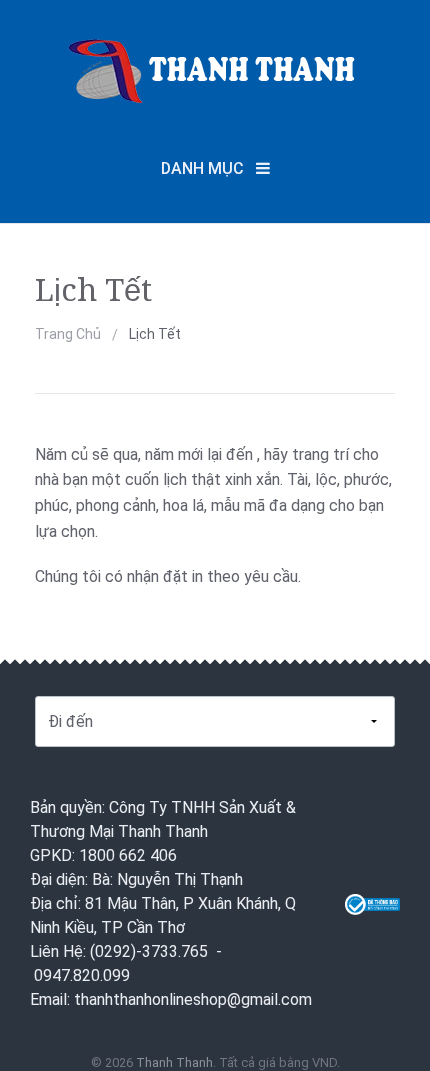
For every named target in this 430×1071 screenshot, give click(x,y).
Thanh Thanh (174, 1062)
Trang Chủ (68, 334)
